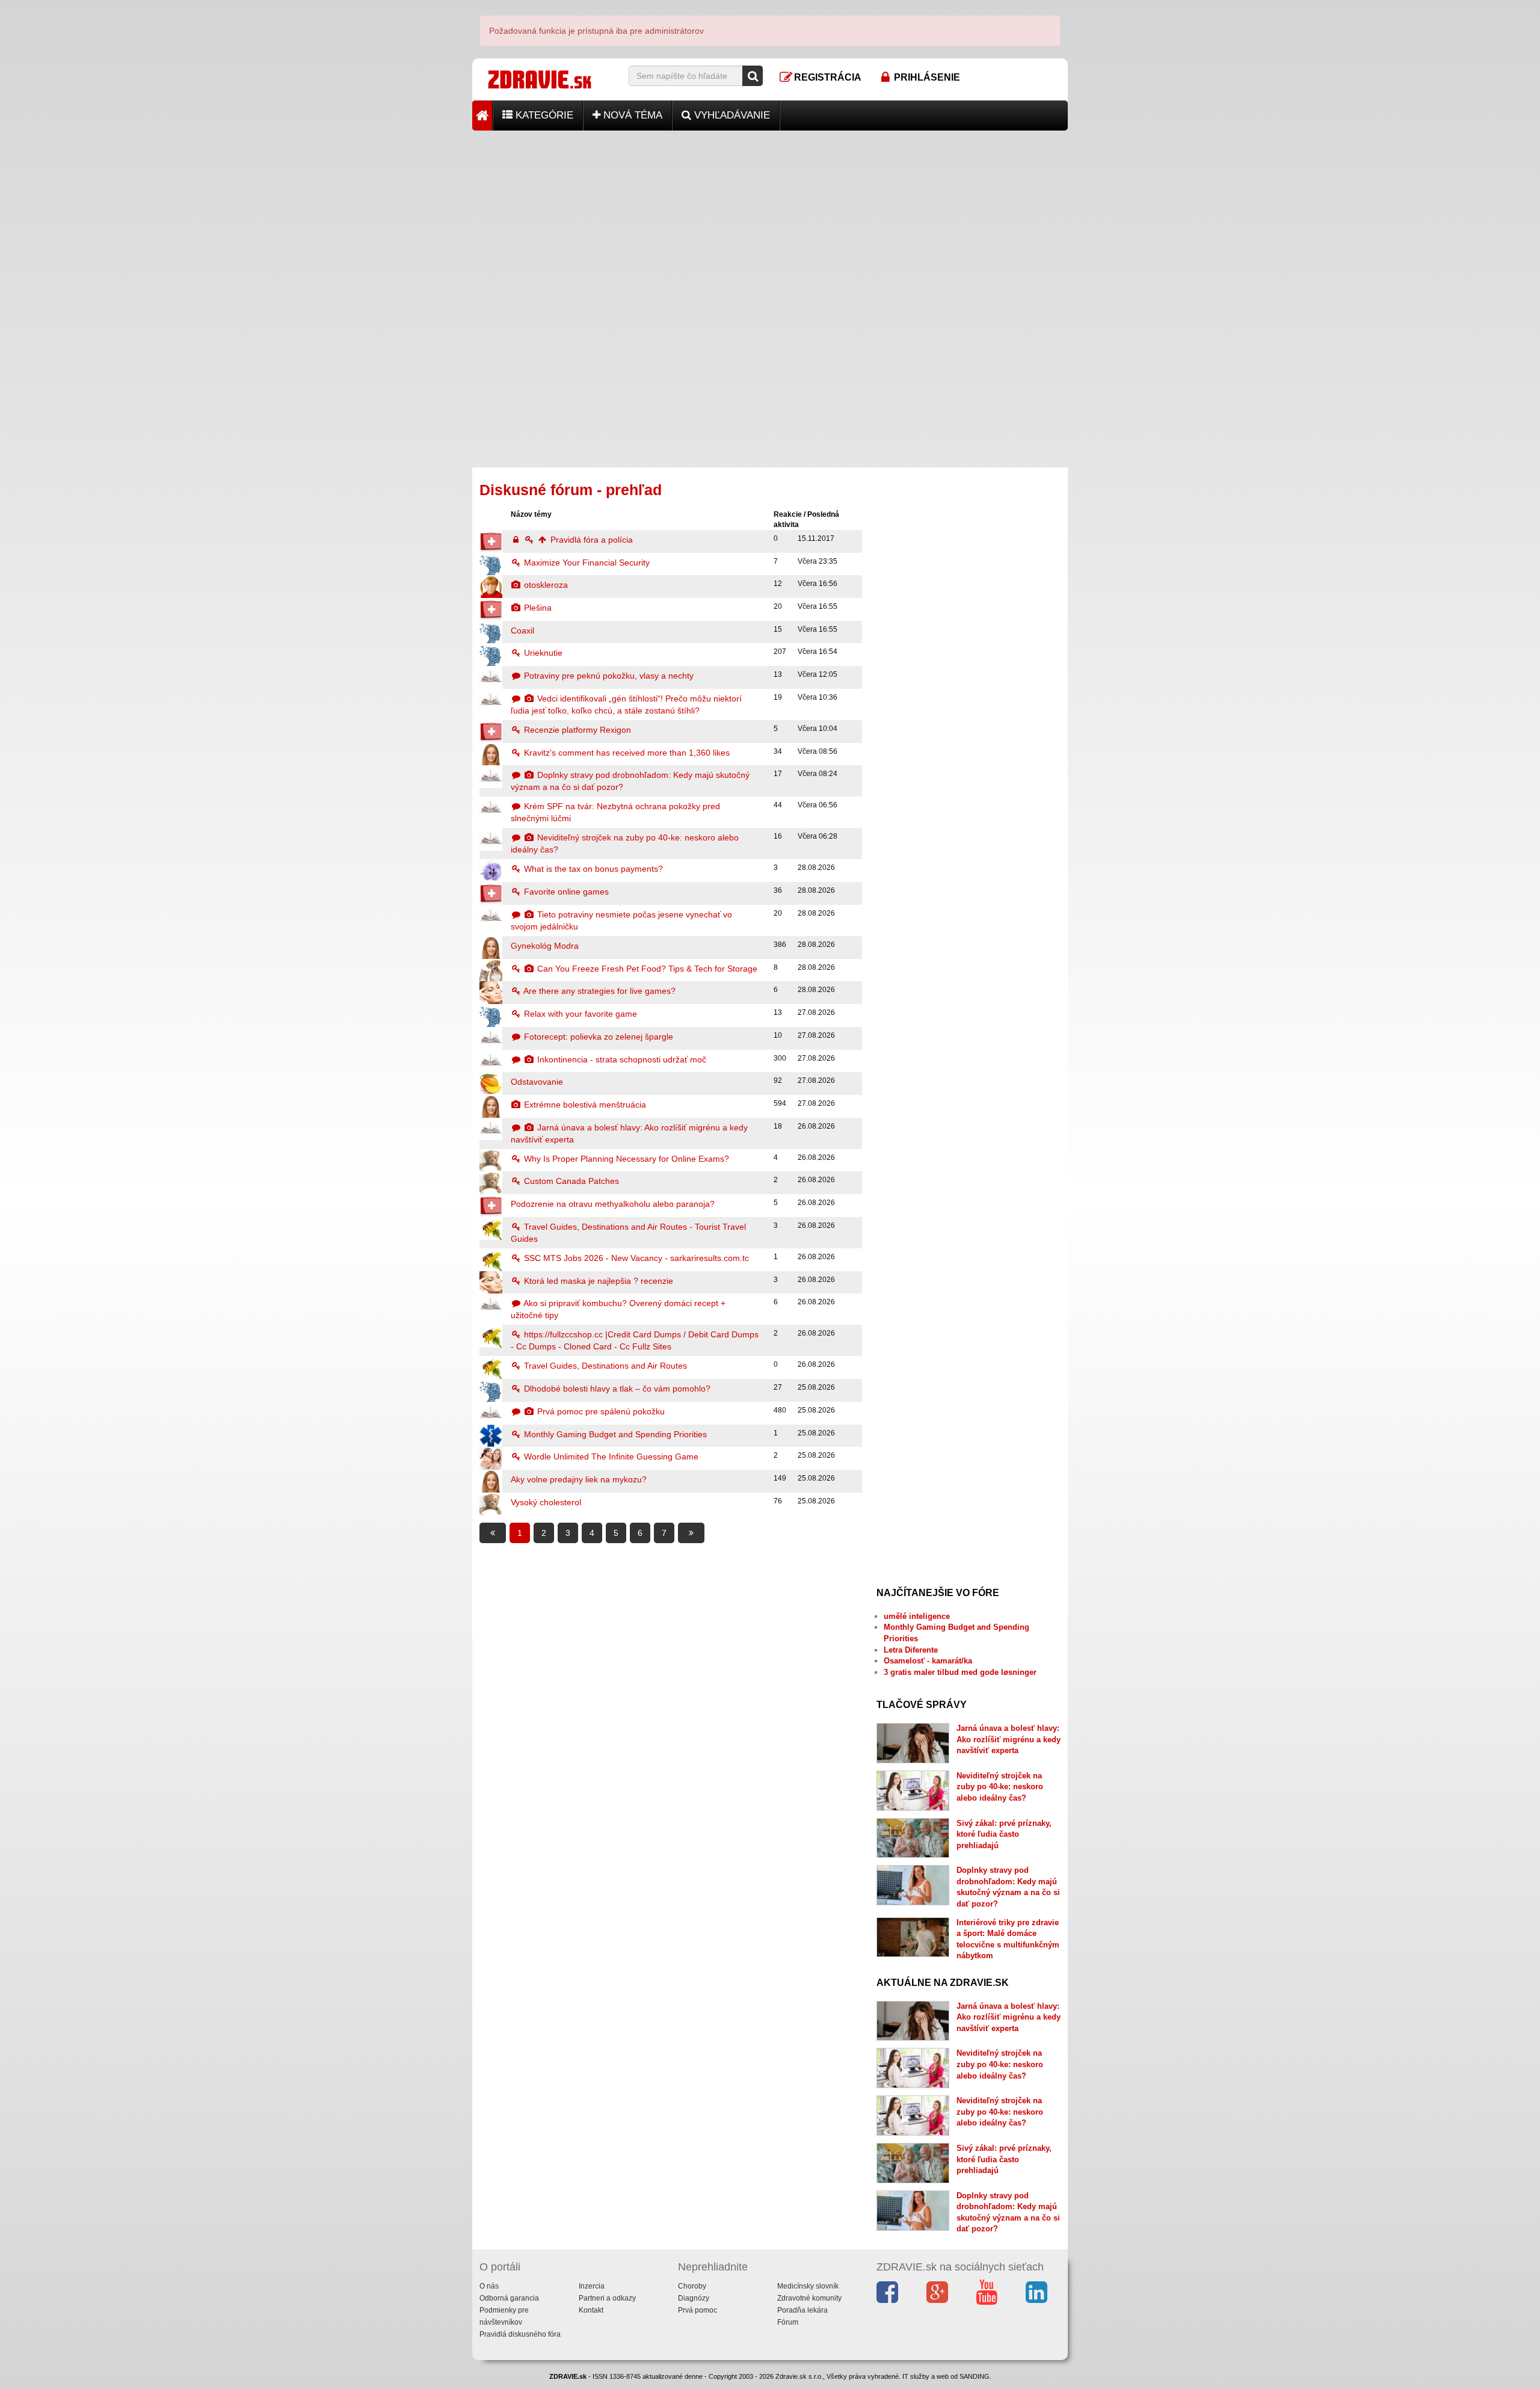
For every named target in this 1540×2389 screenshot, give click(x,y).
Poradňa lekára (802, 2310)
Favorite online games (565, 892)
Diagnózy (694, 2298)
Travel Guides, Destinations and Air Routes (604, 1366)
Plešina (537, 608)
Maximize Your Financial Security (586, 563)
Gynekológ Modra (545, 946)
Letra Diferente (911, 1650)
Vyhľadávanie (731, 115)
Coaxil (522, 630)
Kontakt (591, 2310)
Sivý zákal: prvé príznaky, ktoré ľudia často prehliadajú (1004, 1834)
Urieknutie (542, 653)
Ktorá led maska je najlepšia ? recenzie (597, 1281)
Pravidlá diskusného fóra (520, 2334)
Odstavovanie (537, 1082)
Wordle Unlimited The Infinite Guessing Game (610, 1457)
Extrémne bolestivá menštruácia (584, 1105)
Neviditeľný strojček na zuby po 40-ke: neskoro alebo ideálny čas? (1000, 1787)
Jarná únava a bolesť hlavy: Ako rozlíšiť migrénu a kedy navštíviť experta (1009, 1739)
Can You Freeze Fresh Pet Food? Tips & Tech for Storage (646, 969)
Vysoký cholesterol (546, 1502)
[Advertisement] (770, 215)
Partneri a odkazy (607, 2298)
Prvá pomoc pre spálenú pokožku (600, 1411)
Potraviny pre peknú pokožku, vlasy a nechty (608, 676)
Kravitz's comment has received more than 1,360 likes (626, 753)
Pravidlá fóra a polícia (590, 540)
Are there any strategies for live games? (599, 991)
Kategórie (543, 115)
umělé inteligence (917, 1616)
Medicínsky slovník (808, 2286)
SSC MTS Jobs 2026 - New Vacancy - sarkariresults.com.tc (635, 1258)
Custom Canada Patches (570, 1181)
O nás (489, 2286)
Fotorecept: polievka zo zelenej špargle (597, 1037)
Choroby (692, 2286)
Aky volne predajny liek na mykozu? (579, 1479)
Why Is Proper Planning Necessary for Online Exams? (625, 1159)
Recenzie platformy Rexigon (576, 730)
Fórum (788, 2322)
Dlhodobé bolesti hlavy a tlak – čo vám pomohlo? (616, 1389)
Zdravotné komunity (809, 2298)
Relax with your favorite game (579, 1014)
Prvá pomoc (698, 2310)
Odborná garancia (509, 2298)
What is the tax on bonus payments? (592, 869)
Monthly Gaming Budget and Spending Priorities (614, 1434)
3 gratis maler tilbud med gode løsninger (960, 1672)
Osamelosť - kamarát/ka (928, 1661)
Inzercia (592, 2286)
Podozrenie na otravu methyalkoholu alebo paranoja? (613, 1204)
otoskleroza (545, 585)
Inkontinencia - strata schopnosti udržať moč (621, 1059)
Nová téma (631, 115)
